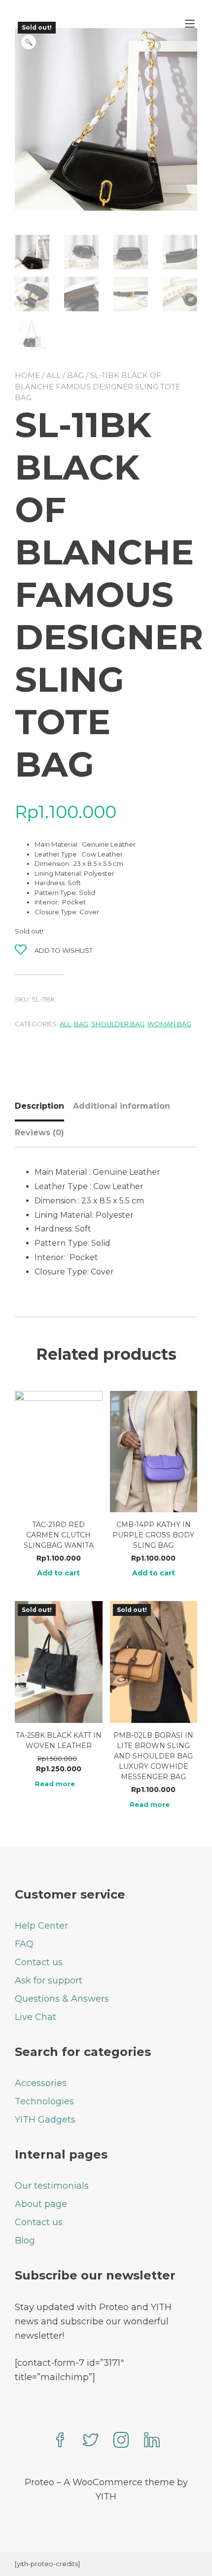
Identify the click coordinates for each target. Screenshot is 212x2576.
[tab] (43, 1106)
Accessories (41, 2083)
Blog (25, 2240)
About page (41, 2204)
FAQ (24, 1944)
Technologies (44, 2101)
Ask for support (49, 1980)
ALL (53, 375)
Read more (55, 1784)
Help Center (41, 1926)
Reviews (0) (39, 1133)
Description (39, 1106)
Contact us (39, 1962)
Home (27, 375)
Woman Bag (169, 1024)
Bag (75, 375)
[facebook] (60, 2441)
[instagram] (121, 2441)
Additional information (122, 1106)
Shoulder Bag (118, 1024)
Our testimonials (52, 2186)
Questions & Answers (62, 1999)
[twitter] (91, 2441)
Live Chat (35, 2017)
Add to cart (58, 1573)
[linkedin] (152, 2441)
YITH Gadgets (45, 2120)
